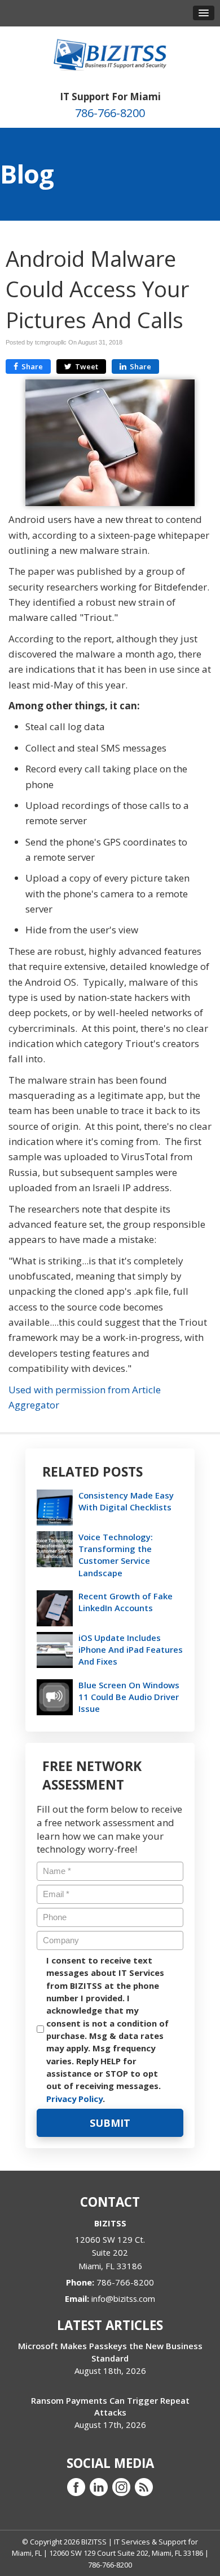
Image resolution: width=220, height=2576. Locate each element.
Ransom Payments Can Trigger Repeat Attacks (110, 2406)
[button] (204, 13)
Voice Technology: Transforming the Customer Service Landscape (116, 1555)
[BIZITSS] (110, 54)
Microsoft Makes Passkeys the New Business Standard (110, 2352)
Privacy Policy (74, 2099)
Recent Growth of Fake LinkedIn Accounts (126, 1602)
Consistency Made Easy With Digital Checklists (126, 1501)
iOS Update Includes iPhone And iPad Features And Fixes (131, 1649)
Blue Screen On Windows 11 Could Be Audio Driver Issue (129, 1697)
